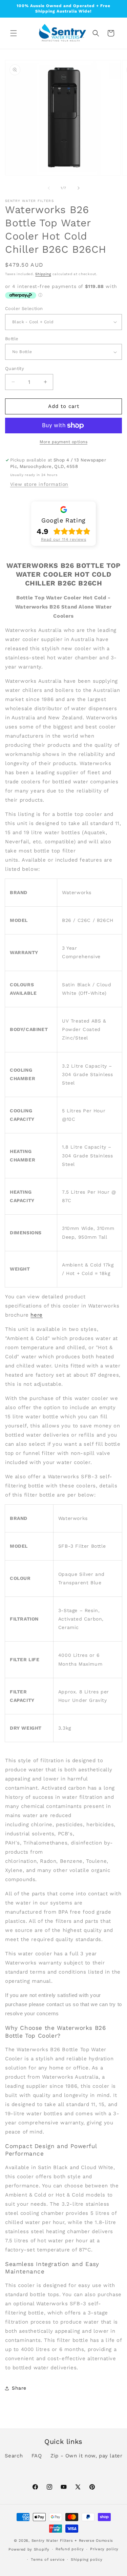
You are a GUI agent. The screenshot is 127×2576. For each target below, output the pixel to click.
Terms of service (48, 2560)
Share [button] (19, 2388)
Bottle (12, 339)
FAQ (37, 2456)
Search (14, 2456)
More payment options (63, 442)
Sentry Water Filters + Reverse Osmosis (72, 2541)
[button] (14, 33)
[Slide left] (49, 188)
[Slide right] (79, 188)
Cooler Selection (24, 308)
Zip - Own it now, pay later (86, 2456)
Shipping (43, 274)
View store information (39, 484)
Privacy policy (104, 2549)
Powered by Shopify (29, 2549)
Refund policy (70, 2549)
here (36, 1315)
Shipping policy (87, 2560)
